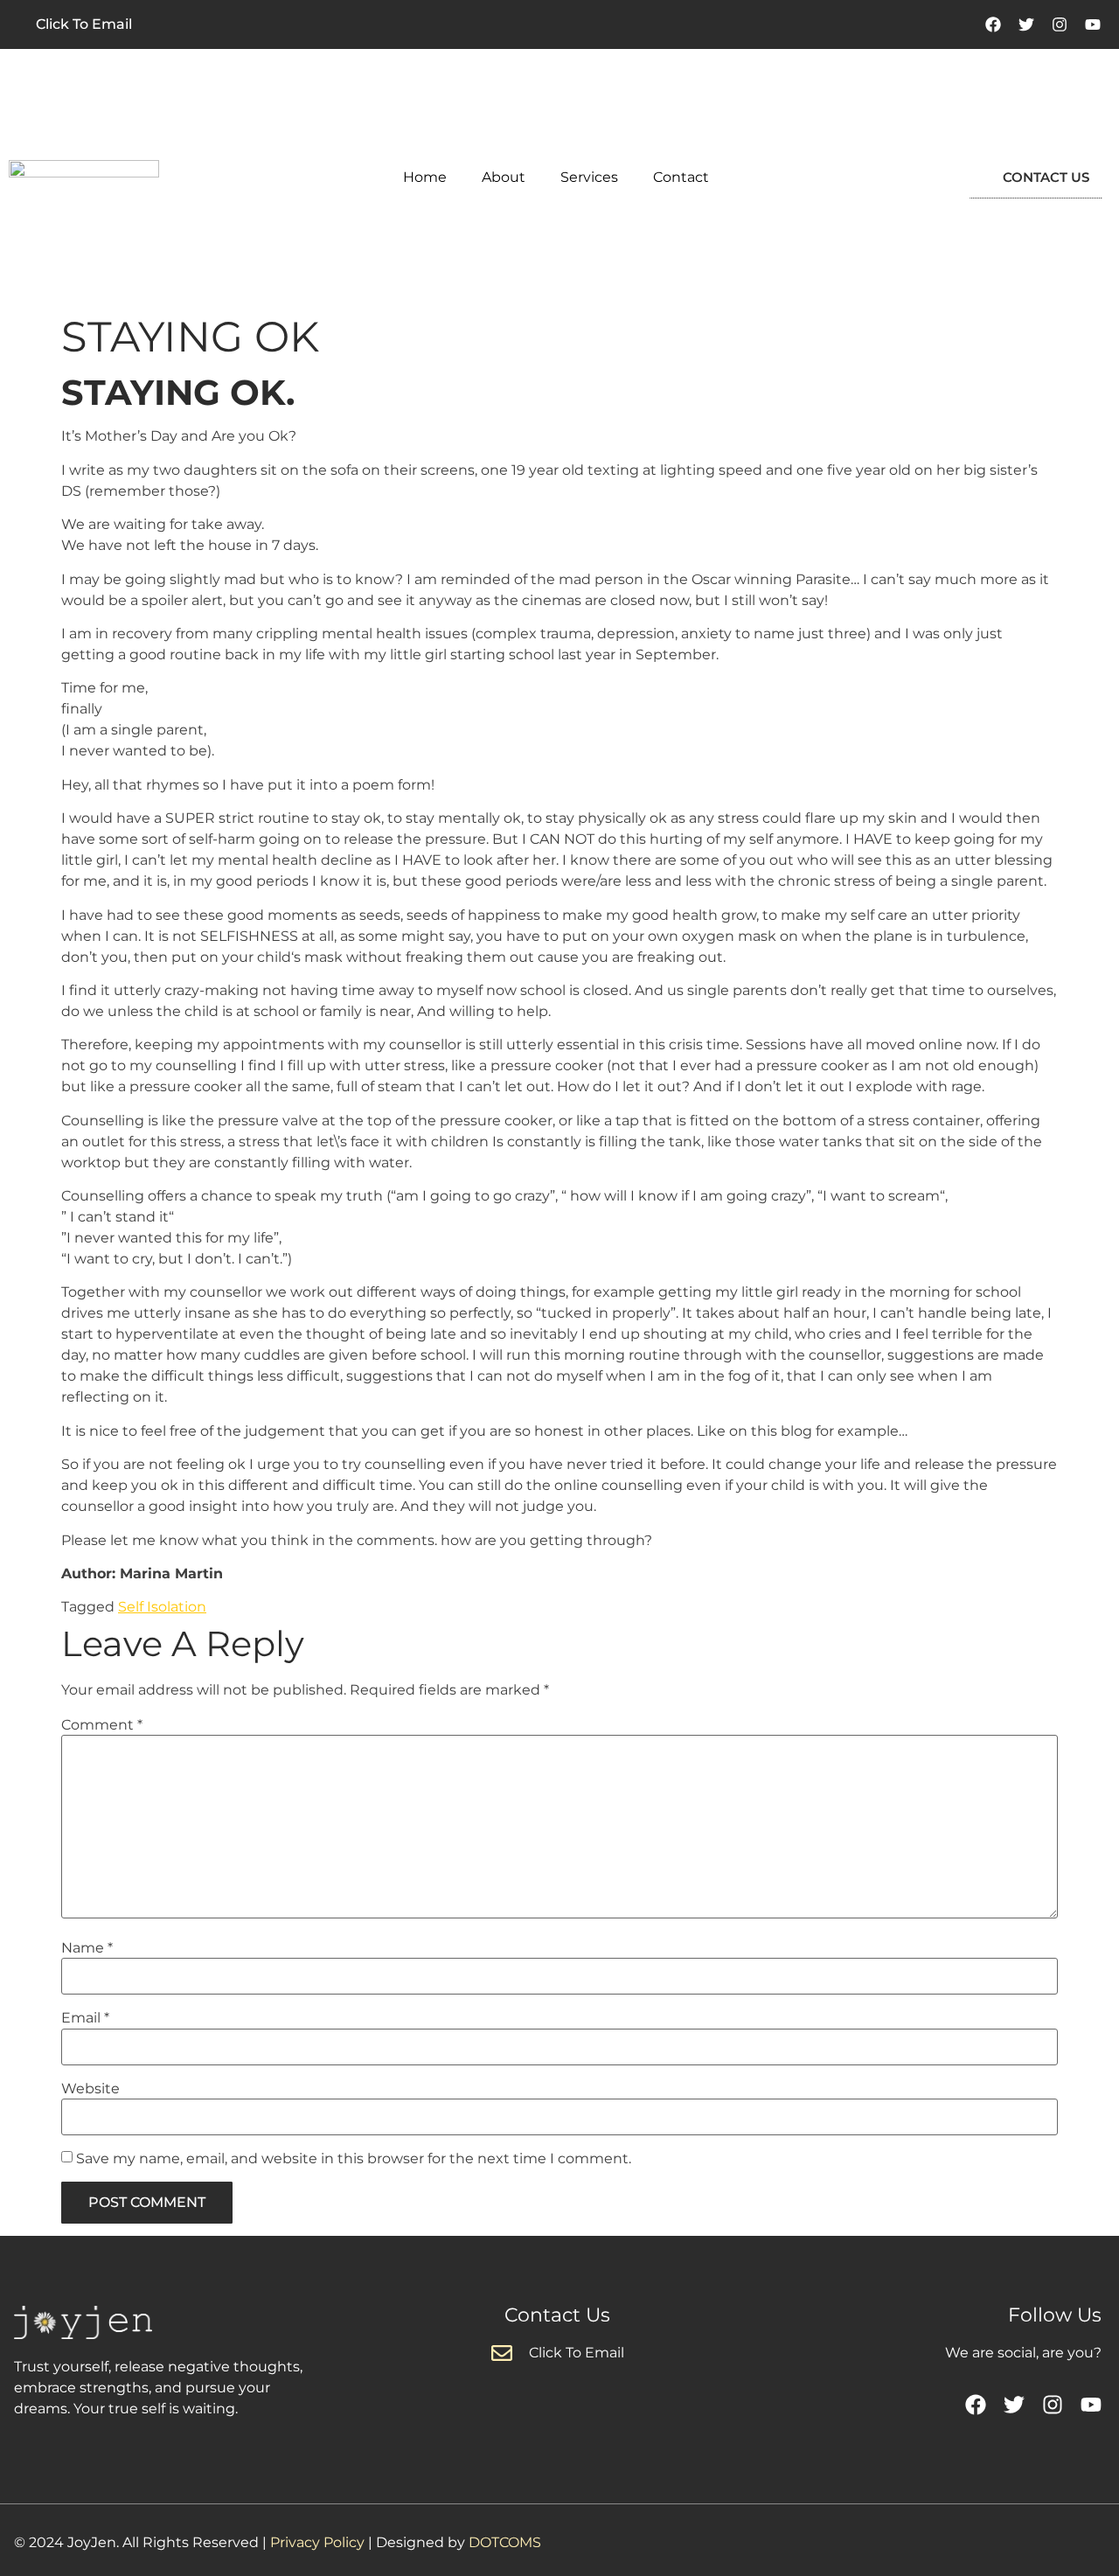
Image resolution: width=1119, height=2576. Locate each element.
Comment (102, 1725)
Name (87, 1948)
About (504, 177)
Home (425, 177)
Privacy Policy (317, 2542)
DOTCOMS (505, 2542)
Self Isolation (162, 1607)
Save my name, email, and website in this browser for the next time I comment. (354, 2159)
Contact (681, 177)
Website (90, 2089)
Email (85, 2018)
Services (589, 177)
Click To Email (84, 24)
